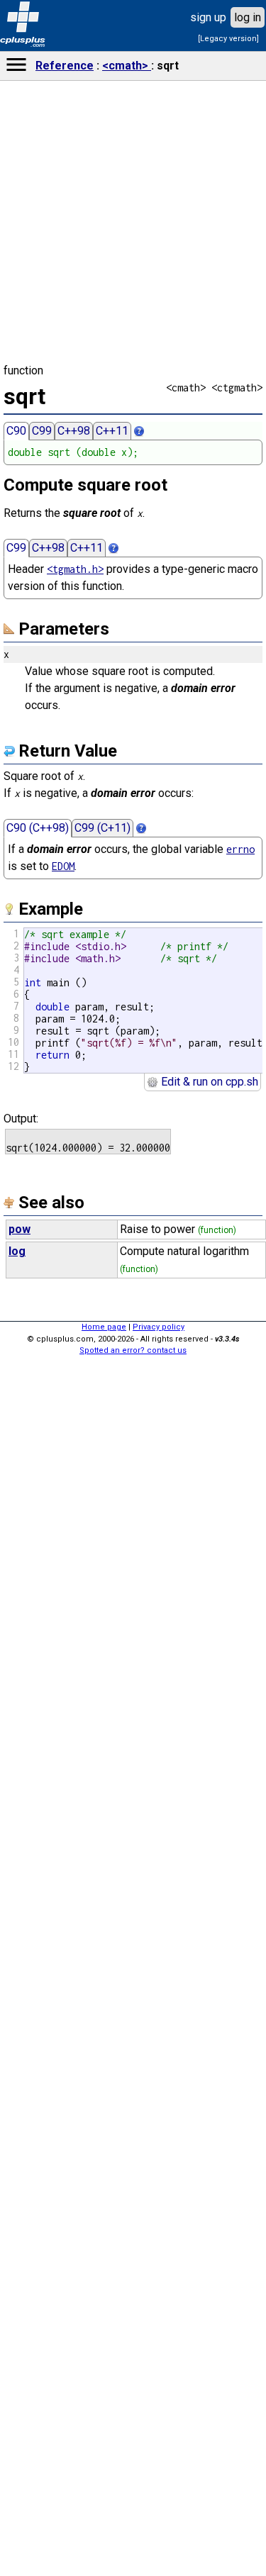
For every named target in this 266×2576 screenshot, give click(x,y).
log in (248, 17)
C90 (16, 431)
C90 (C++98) (38, 828)
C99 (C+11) (102, 828)
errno (240, 849)
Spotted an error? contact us (133, 1350)
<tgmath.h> (75, 569)
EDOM (63, 866)
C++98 (74, 431)
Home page (104, 1327)
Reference (65, 66)
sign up (208, 17)
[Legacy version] (228, 39)
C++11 (112, 431)
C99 (42, 431)
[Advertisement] (133, 2351)
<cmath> (127, 66)
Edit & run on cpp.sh (208, 1082)
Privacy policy (159, 1327)
